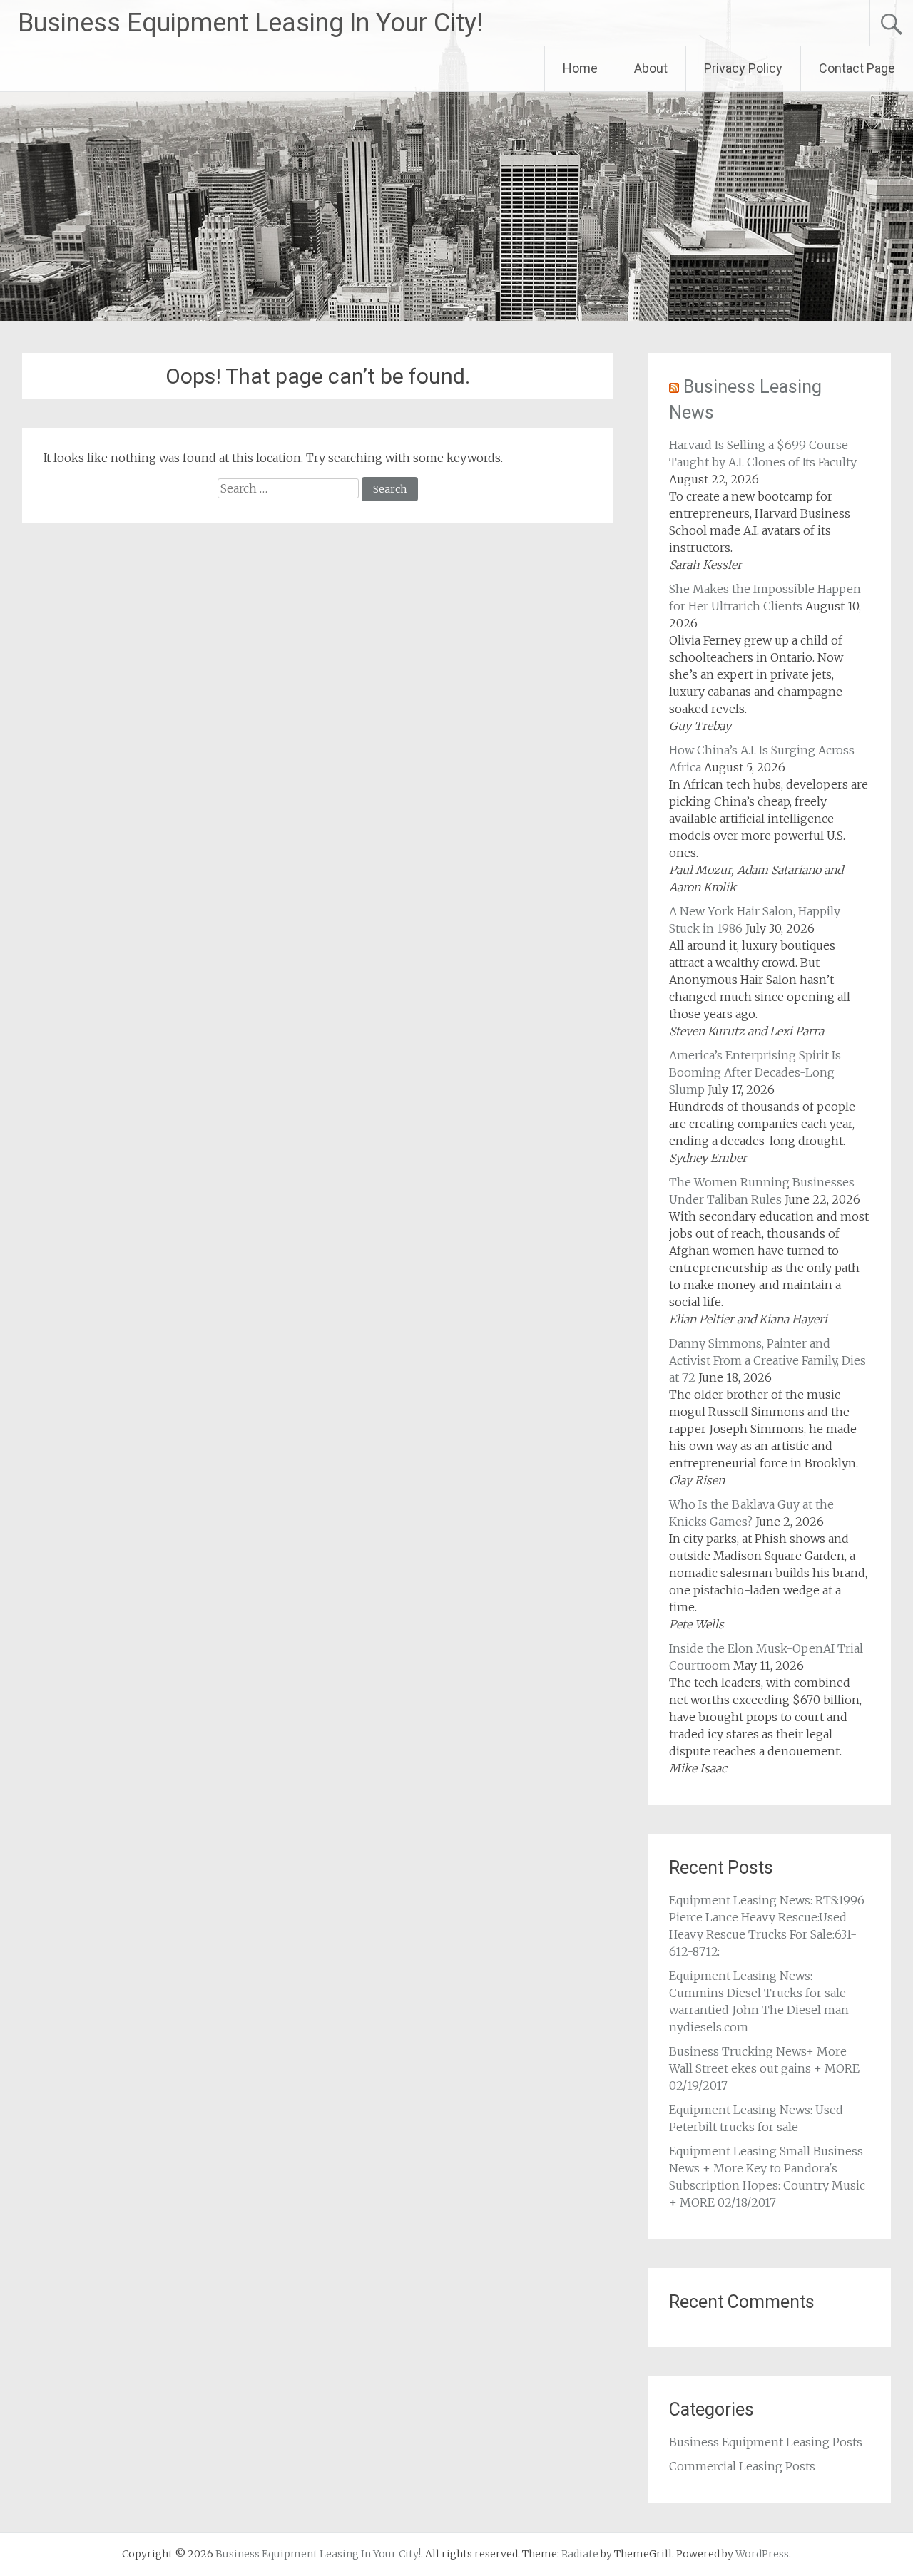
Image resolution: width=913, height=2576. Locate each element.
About (651, 68)
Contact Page (857, 68)
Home (580, 68)
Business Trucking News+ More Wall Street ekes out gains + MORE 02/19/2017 (764, 2068)
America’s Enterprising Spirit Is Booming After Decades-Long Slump (755, 1072)
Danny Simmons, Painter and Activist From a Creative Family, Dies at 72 (767, 1360)
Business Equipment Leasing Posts (766, 2442)
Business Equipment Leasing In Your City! (250, 23)
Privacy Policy (743, 68)
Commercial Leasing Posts (742, 2466)
